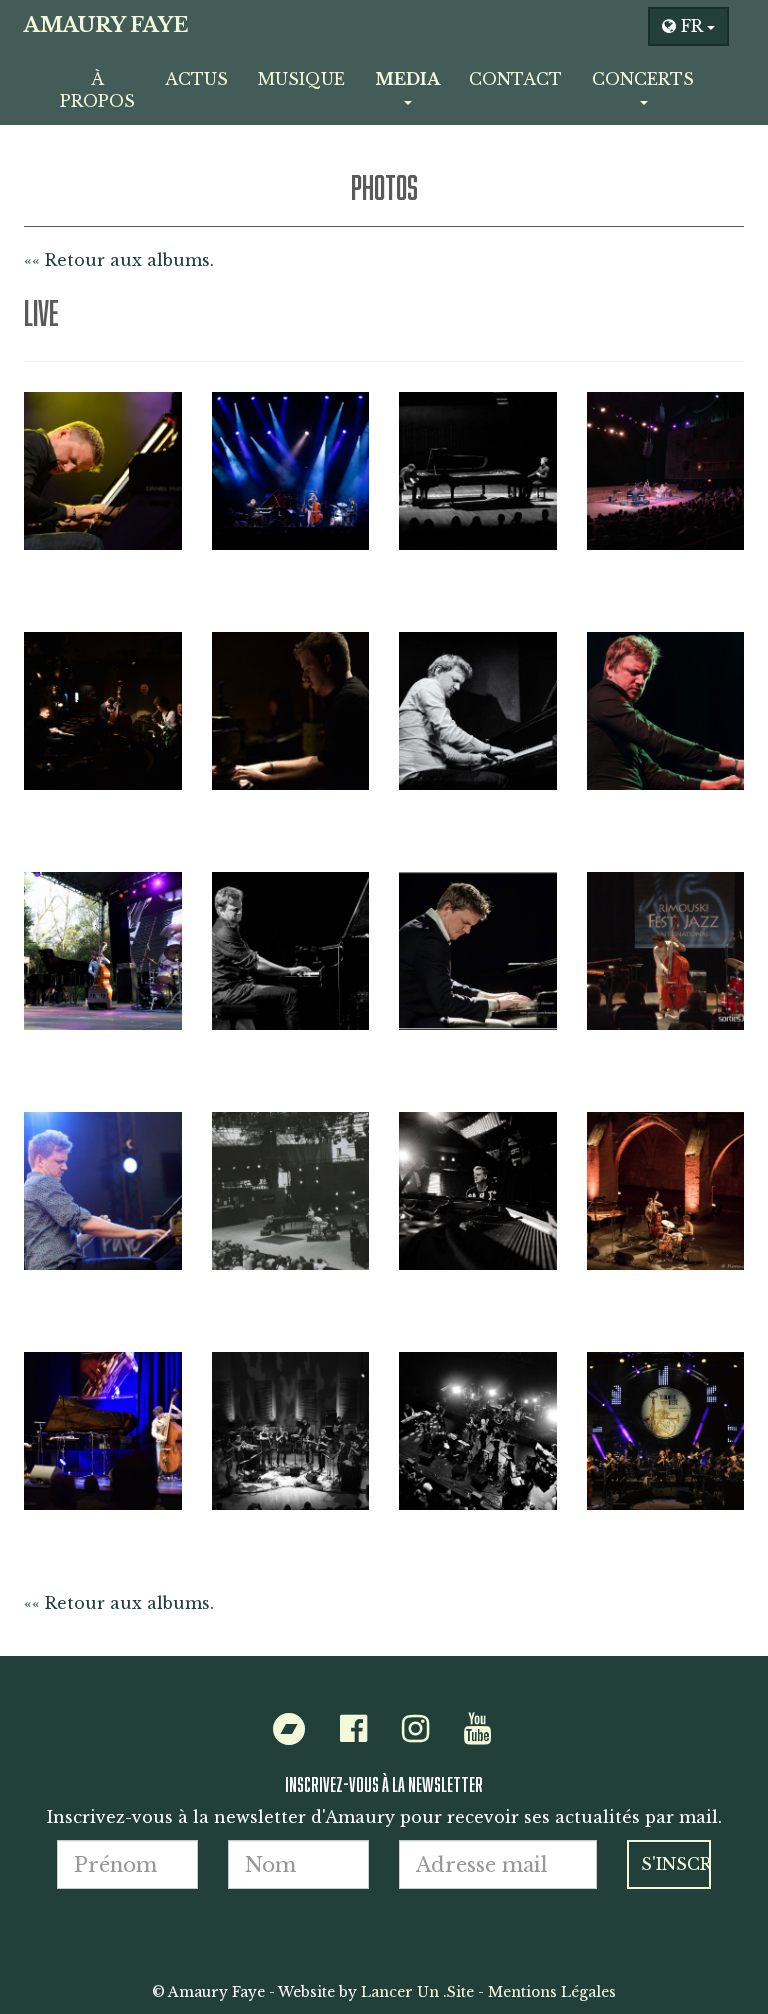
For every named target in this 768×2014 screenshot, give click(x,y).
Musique (301, 79)
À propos (97, 90)
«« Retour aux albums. (119, 260)
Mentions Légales (552, 1992)
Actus (196, 79)
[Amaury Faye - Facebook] (353, 1734)
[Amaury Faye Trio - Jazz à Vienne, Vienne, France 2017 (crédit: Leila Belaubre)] (291, 1191)
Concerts (643, 79)
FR (691, 26)
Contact (515, 79)
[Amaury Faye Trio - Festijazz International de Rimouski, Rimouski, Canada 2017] (666, 951)
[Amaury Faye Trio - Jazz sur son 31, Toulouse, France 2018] (666, 711)
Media (407, 79)
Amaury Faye (106, 25)
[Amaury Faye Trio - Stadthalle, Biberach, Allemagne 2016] (103, 1431)
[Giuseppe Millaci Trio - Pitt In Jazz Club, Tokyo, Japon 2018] (291, 711)
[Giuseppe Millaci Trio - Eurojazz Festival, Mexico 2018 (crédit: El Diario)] (103, 951)
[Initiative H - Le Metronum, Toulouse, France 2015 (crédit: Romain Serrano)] (478, 1431)
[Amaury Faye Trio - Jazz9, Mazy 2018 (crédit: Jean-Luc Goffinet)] (291, 951)
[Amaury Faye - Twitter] (289, 1734)
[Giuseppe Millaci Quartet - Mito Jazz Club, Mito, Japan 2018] (103, 711)
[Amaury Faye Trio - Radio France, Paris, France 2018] (666, 471)
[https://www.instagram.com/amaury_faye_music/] (415, 1734)
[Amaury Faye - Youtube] (477, 1734)
